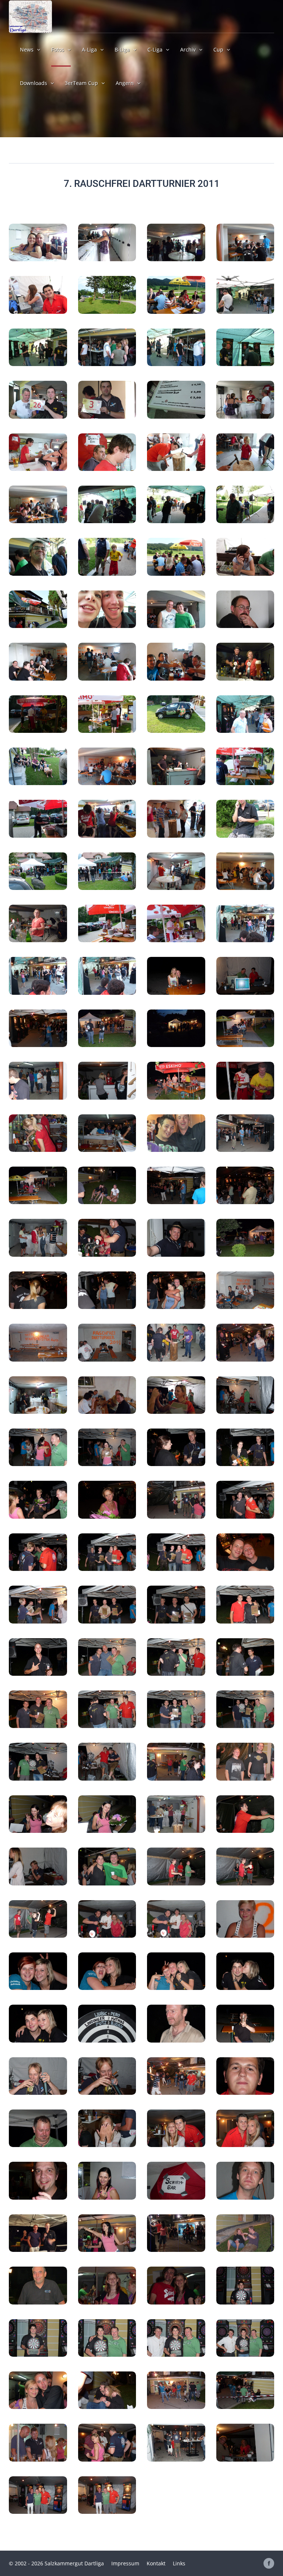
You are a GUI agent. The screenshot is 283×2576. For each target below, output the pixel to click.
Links (179, 2563)
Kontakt (156, 2563)
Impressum (125, 2563)
